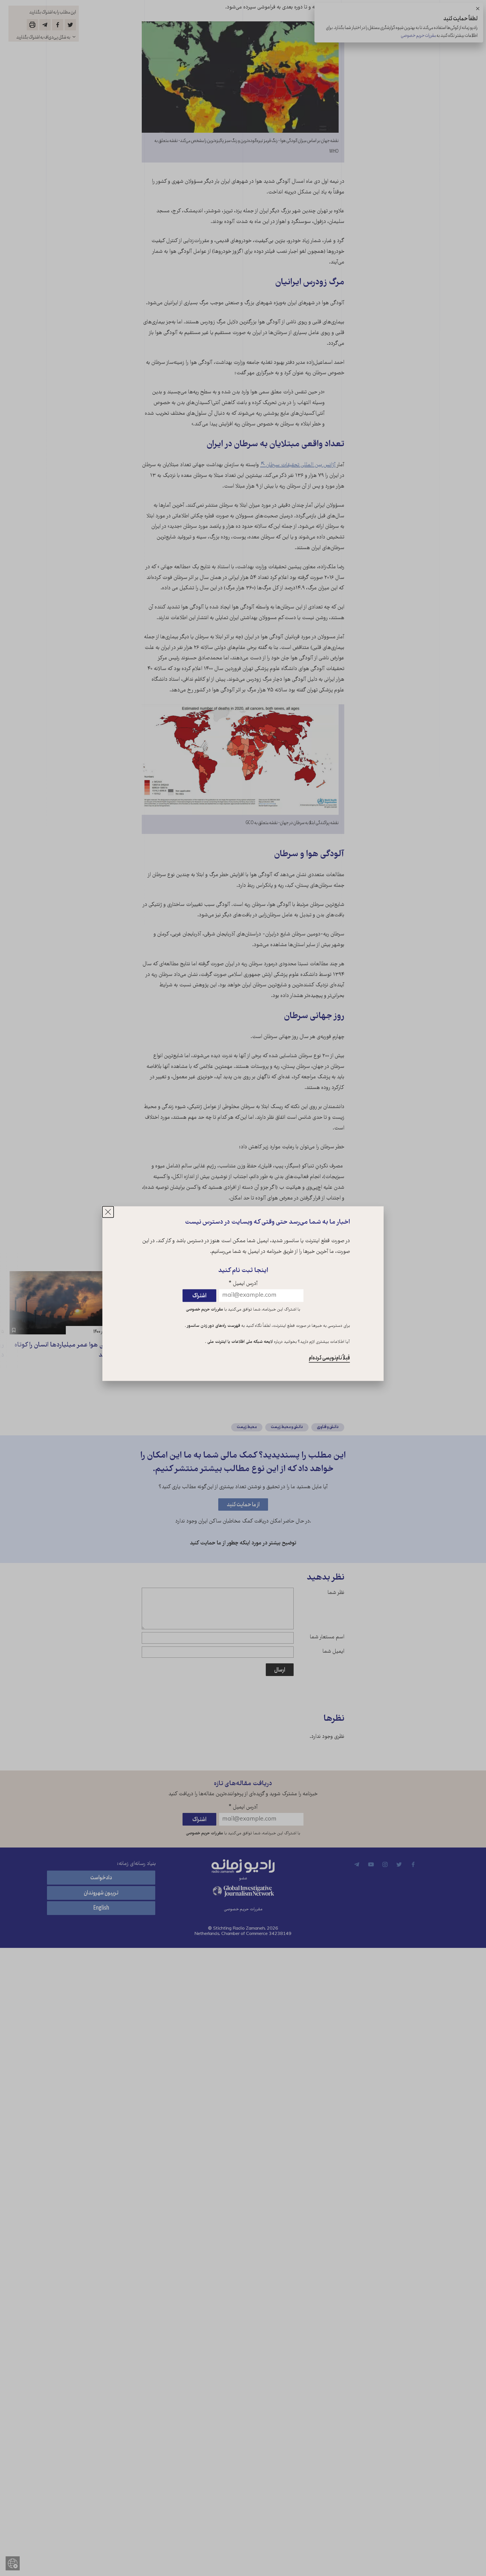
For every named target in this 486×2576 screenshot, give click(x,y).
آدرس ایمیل (243, 1284)
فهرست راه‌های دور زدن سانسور (213, 1326)
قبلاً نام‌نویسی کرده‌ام (329, 1358)
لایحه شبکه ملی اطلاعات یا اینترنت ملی (239, 1342)
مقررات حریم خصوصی (204, 1310)
